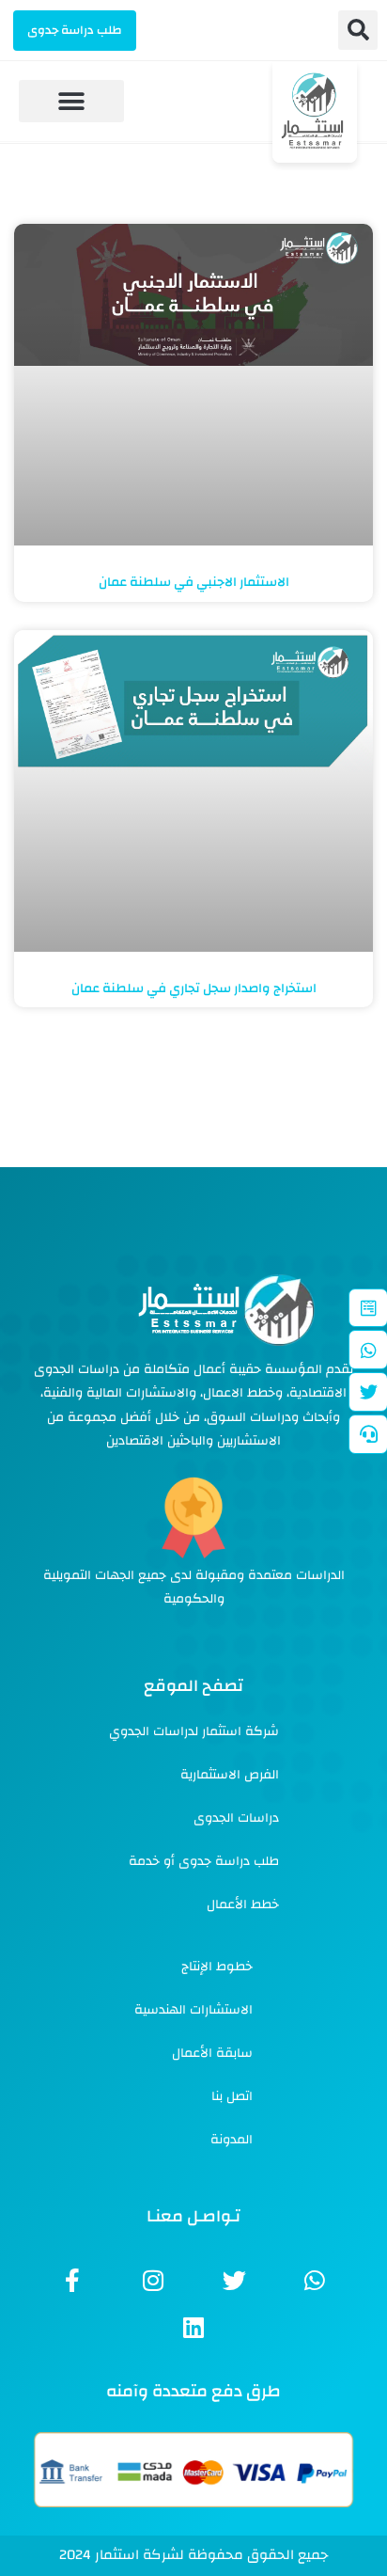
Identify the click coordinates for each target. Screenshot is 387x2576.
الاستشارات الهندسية (193, 2010)
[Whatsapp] (315, 2281)
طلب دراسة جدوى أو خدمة (204, 1861)
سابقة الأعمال (212, 2053)
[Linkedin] (193, 2328)
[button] (358, 30)
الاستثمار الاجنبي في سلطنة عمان (194, 582)
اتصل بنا (232, 2096)
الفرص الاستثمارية (230, 1775)
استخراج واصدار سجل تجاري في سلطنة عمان (194, 988)
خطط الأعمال (243, 1904)
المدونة (232, 2140)
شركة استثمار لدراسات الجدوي (194, 1731)
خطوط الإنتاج (217, 1967)
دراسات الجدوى (236, 1818)
